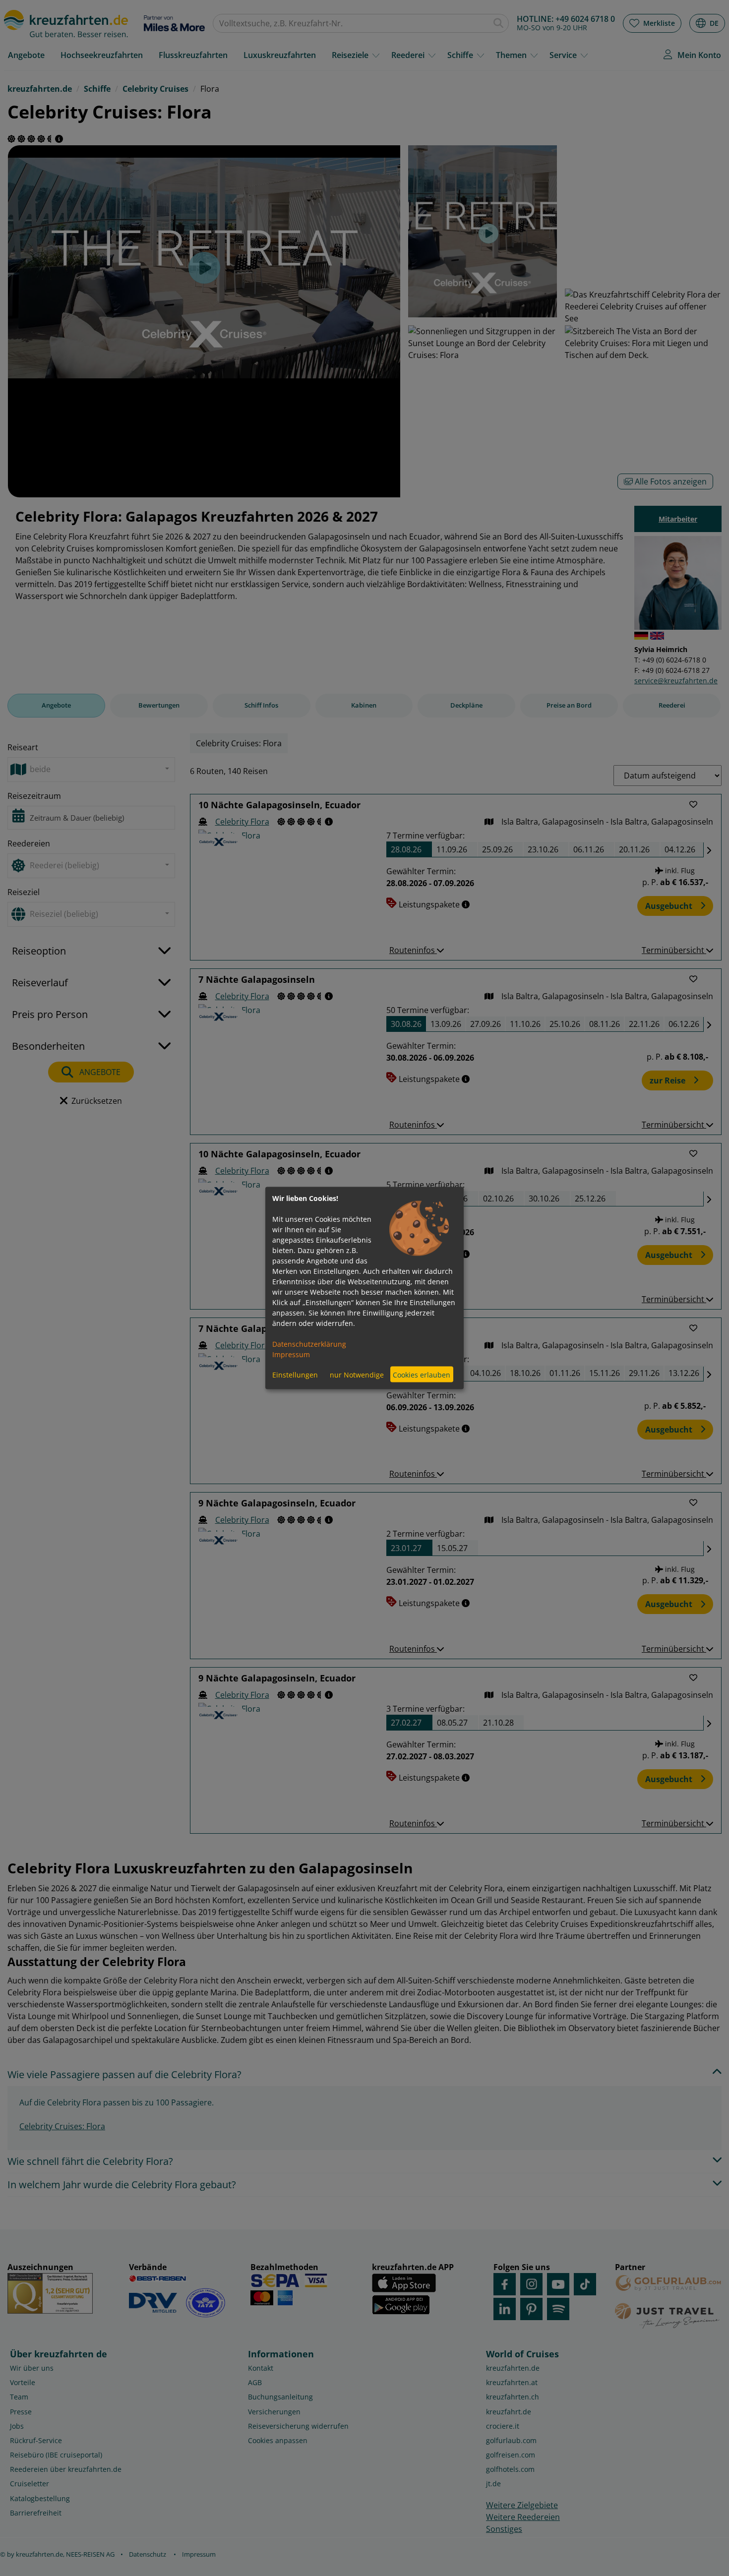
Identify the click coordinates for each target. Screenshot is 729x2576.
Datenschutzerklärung (309, 1344)
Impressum (291, 1354)
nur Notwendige (357, 1374)
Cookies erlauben (422, 1374)
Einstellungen (295, 1374)
